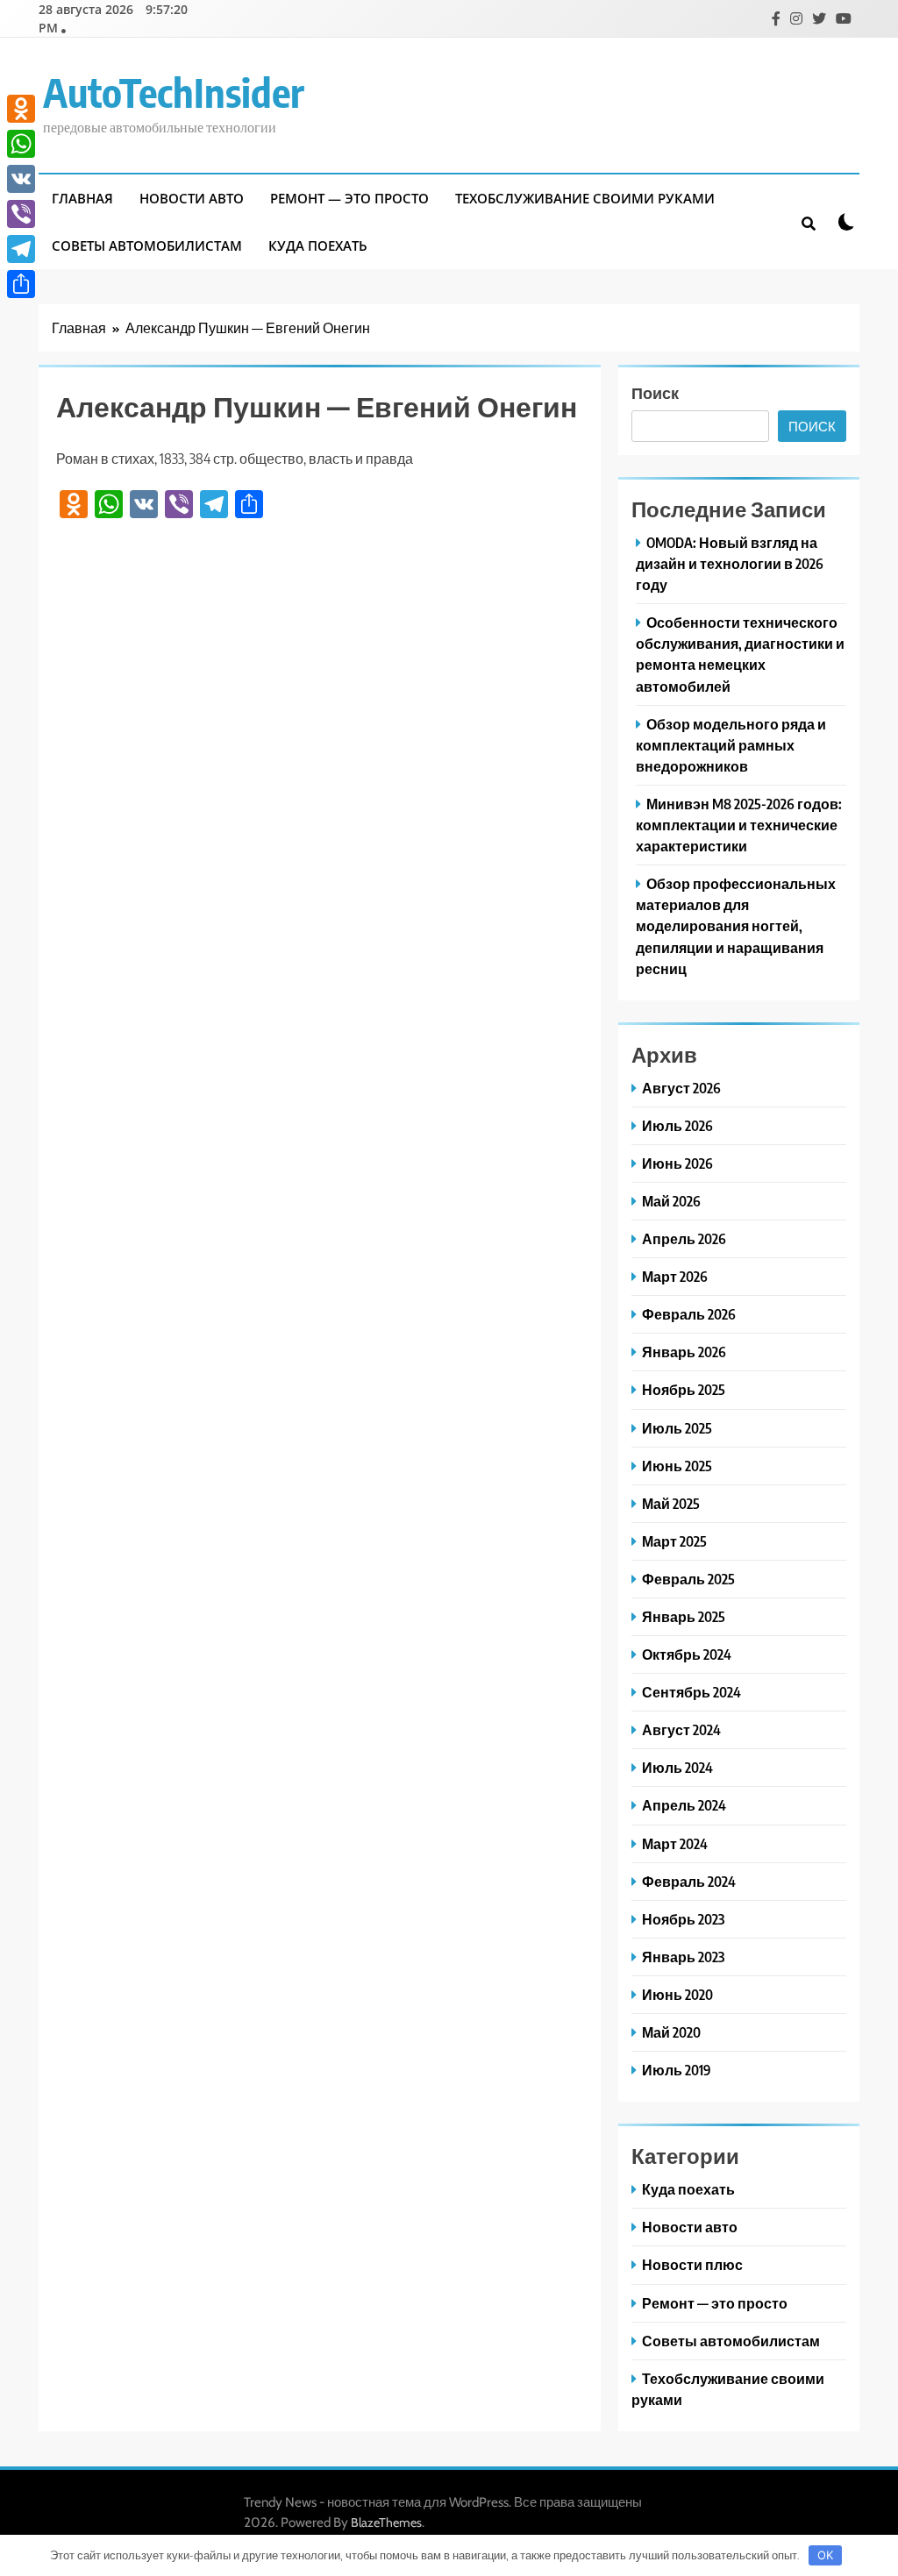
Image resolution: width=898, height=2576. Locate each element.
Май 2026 (671, 1201)
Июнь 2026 (677, 1163)
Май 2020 (671, 2032)
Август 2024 (681, 1729)
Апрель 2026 (684, 1238)
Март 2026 (675, 1276)
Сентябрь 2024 (691, 1692)
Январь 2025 (684, 1616)
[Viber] (21, 214)
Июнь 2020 (677, 1994)
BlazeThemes (386, 2523)
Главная (82, 198)
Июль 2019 (677, 2070)
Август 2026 (681, 1088)
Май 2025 (671, 1503)
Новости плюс (692, 2264)
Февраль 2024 (689, 1881)
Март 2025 (674, 1541)
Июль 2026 (677, 1125)
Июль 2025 (677, 1428)
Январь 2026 (684, 1352)
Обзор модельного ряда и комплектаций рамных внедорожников (731, 745)
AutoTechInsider (174, 92)
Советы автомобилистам (147, 246)
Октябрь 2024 (687, 1654)
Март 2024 (675, 1843)
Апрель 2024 (684, 1805)
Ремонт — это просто (349, 198)
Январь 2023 (683, 1957)
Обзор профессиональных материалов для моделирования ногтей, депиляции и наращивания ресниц (736, 925)
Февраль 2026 (689, 1314)
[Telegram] (21, 249)
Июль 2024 (677, 1767)
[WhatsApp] (21, 144)
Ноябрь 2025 (684, 1389)
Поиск (655, 392)
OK (825, 2555)
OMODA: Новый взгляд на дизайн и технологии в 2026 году (730, 563)
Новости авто (192, 198)
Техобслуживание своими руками (585, 198)
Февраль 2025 (688, 1579)
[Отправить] (21, 284)
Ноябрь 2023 (683, 1919)
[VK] (21, 179)
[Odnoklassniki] (21, 109)
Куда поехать (318, 246)
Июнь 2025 (677, 1466)
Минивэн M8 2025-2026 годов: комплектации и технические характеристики (739, 825)
